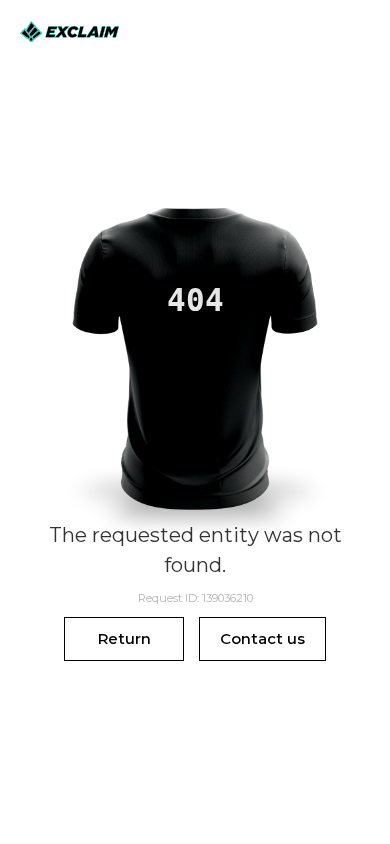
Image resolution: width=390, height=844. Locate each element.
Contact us (262, 638)
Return (124, 638)
